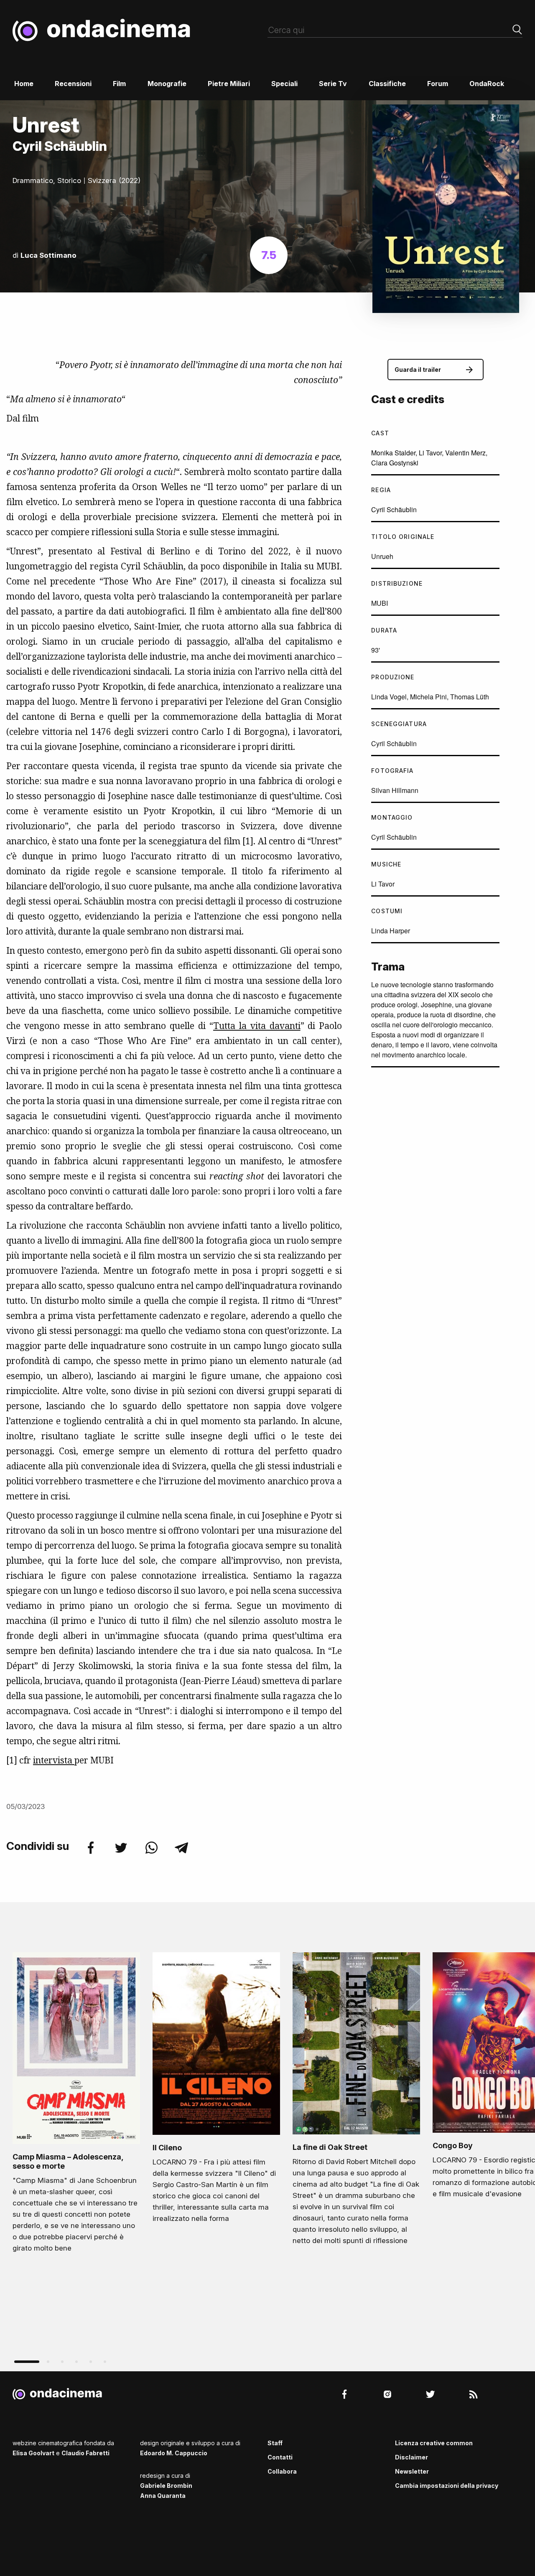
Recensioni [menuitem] (73, 84)
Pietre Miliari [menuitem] (229, 84)
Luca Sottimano (48, 255)
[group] (76, 2105)
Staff (275, 2443)
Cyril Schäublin (394, 509)
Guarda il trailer (418, 370)
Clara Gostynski (395, 463)
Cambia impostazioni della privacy (447, 2486)
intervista (54, 1760)
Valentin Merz (465, 453)
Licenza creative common (434, 2443)
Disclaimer (411, 2457)
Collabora (282, 2471)
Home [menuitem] (24, 84)
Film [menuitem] (119, 84)
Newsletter (412, 2471)
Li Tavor (430, 453)
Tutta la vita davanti (257, 1026)
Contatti (280, 2457)
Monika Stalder (393, 453)
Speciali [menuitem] (284, 84)
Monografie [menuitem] (167, 84)
